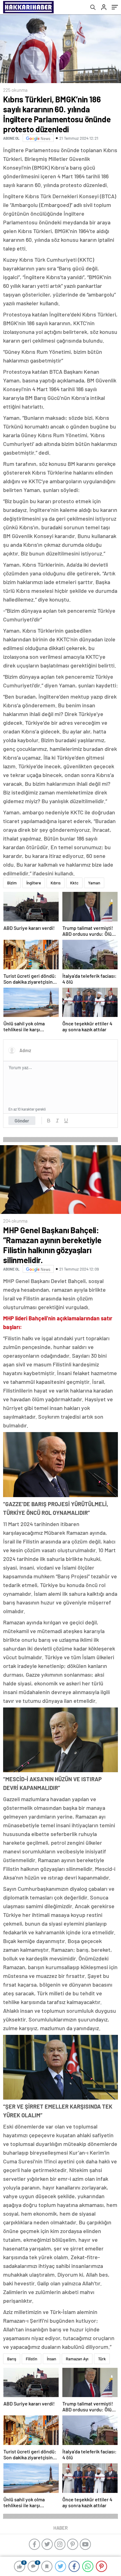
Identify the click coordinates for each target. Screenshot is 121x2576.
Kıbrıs (56, 883)
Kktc (74, 883)
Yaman (94, 883)
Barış (12, 2359)
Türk (102, 2359)
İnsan (52, 2359)
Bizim (12, 883)
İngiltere (34, 883)
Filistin (31, 2359)
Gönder (22, 1121)
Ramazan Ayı (77, 2359)
